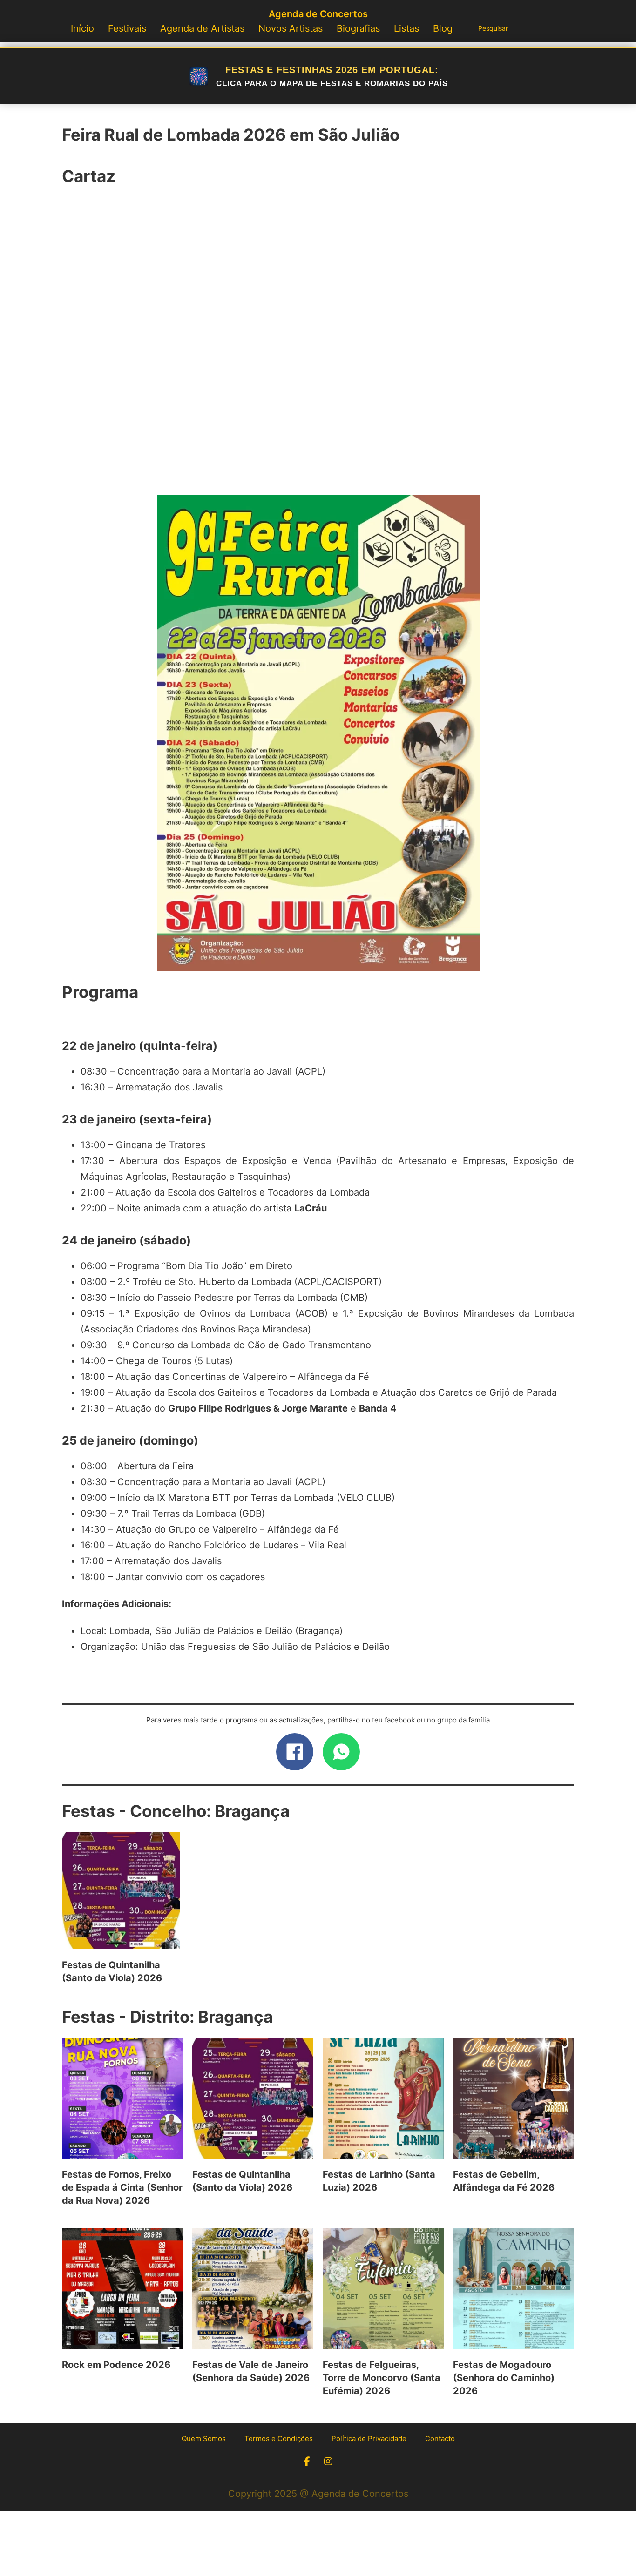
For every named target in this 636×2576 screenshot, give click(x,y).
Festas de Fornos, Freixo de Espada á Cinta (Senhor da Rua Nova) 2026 (122, 2187)
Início (82, 28)
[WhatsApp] (341, 1752)
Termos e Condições (279, 2438)
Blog (443, 28)
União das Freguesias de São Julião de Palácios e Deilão (265, 1647)
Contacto (440, 2438)
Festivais (127, 28)
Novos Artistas (291, 28)
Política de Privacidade (369, 2438)
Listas (406, 28)
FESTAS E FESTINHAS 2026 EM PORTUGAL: (332, 76)
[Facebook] (295, 1752)
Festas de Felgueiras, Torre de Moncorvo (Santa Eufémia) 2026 (382, 2378)
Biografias (358, 28)
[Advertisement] (318, 346)
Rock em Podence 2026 (116, 2365)
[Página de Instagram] (328, 2462)
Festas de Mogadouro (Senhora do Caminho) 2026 (504, 2378)
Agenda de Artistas (202, 28)
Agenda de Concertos (318, 14)
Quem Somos (204, 2438)
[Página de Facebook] (307, 2462)
